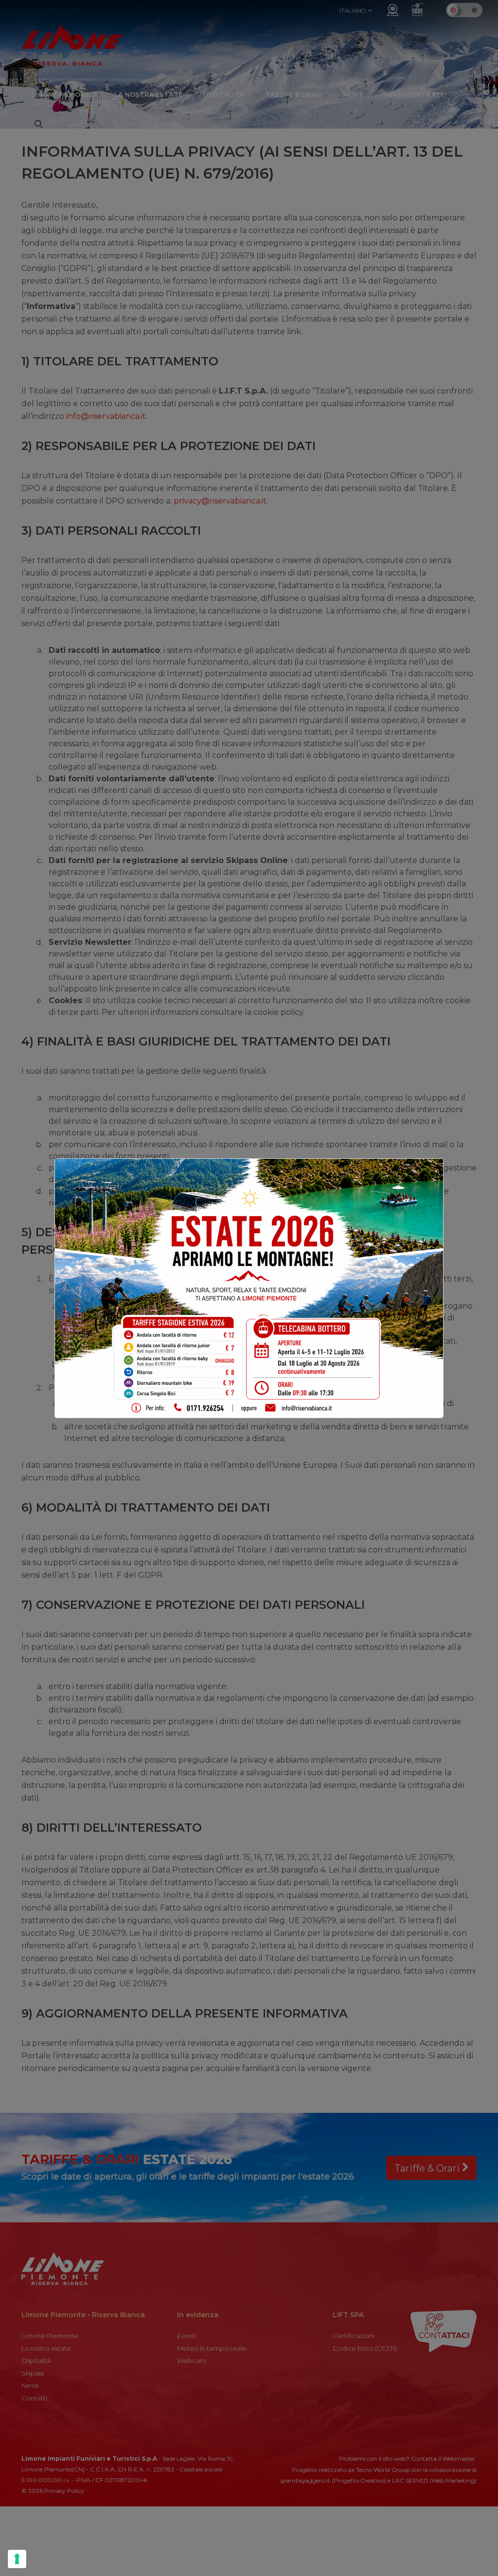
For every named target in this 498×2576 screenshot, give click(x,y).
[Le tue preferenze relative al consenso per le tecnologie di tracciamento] (17, 2559)
